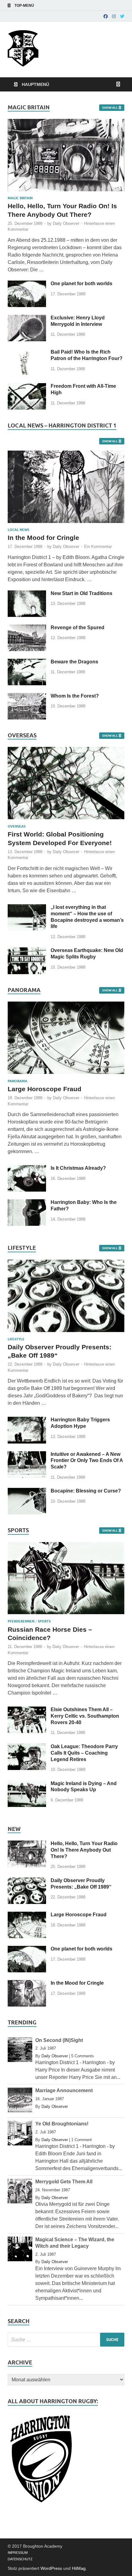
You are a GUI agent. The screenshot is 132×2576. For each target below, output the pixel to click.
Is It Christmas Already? (78, 1168)
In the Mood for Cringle (43, 538)
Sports (44, 1621)
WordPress (51, 2568)
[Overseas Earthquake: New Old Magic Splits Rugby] (27, 951)
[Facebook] (106, 16)
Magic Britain (20, 198)
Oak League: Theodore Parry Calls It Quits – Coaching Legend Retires (84, 1753)
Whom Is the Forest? (75, 696)
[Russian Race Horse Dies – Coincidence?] (66, 1616)
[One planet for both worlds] (27, 284)
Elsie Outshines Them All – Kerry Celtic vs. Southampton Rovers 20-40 (85, 1716)
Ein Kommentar (98, 547)
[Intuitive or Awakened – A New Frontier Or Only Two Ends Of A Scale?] (27, 1455)
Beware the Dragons (74, 662)
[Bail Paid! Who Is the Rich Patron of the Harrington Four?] (27, 352)
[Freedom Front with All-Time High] (27, 387)
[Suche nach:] (66, 2340)
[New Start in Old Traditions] (27, 594)
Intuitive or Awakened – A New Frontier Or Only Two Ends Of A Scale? (87, 1461)
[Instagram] (114, 16)
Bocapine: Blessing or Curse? (86, 1491)
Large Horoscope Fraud (45, 1089)
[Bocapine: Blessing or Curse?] (27, 1491)
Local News (18, 530)
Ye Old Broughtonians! (62, 2124)
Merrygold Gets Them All (64, 2182)
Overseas (17, 826)
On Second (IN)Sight (59, 2040)
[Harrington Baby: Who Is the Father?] (27, 1203)
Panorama (17, 1081)
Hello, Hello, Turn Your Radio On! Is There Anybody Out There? (84, 1850)
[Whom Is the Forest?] (27, 697)
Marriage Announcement (64, 2090)
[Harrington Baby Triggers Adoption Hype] (27, 1420)
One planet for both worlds (82, 284)
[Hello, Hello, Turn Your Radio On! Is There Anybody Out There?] (66, 122)
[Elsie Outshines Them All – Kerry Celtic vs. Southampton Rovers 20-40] (27, 1710)
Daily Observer (83, 37)
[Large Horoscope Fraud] (66, 1075)
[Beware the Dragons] (27, 662)
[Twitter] (122, 16)
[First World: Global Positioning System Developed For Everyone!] (66, 821)
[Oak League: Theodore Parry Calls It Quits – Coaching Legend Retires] (27, 1747)
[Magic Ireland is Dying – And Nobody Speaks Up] (27, 1784)
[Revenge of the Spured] (27, 628)
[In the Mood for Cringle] (66, 454)
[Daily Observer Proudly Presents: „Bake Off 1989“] (66, 1333)
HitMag (79, 2568)
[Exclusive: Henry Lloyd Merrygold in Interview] (27, 318)
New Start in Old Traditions (82, 593)
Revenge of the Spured (78, 628)
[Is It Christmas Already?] (27, 1169)
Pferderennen (21, 1621)
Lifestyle (16, 1339)
